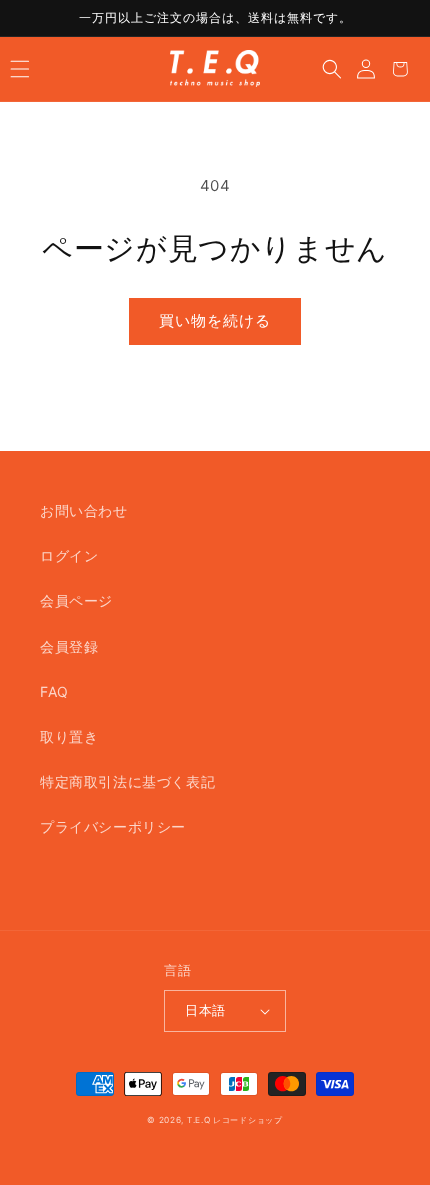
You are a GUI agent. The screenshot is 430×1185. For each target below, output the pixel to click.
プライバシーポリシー (113, 826)
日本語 (205, 1010)
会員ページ (76, 600)
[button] (20, 69)
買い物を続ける (215, 320)
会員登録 (69, 646)
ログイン (69, 555)
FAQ (54, 691)
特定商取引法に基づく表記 (127, 781)
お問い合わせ (84, 510)
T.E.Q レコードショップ (235, 1120)
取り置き (69, 736)
